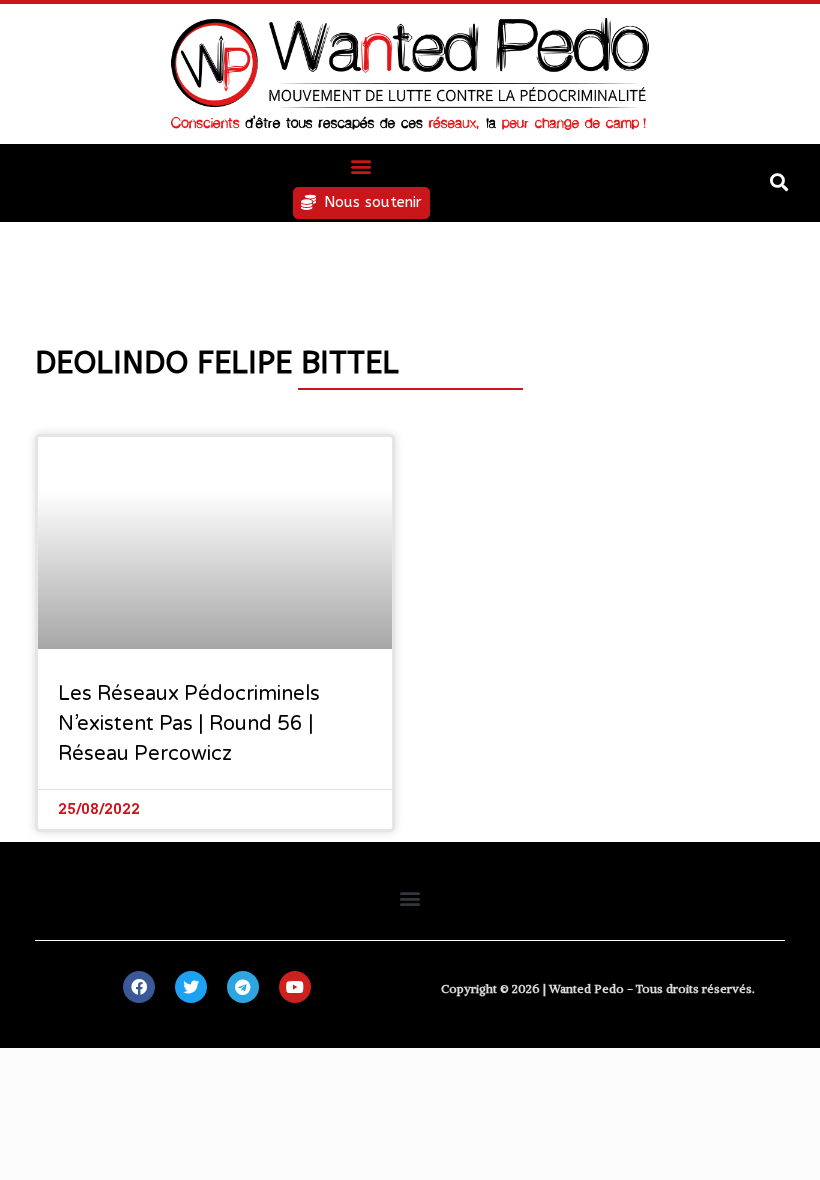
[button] (361, 165)
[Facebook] (139, 987)
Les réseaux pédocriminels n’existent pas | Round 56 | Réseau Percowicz (189, 724)
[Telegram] (243, 987)
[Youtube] (295, 987)
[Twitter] (191, 987)
